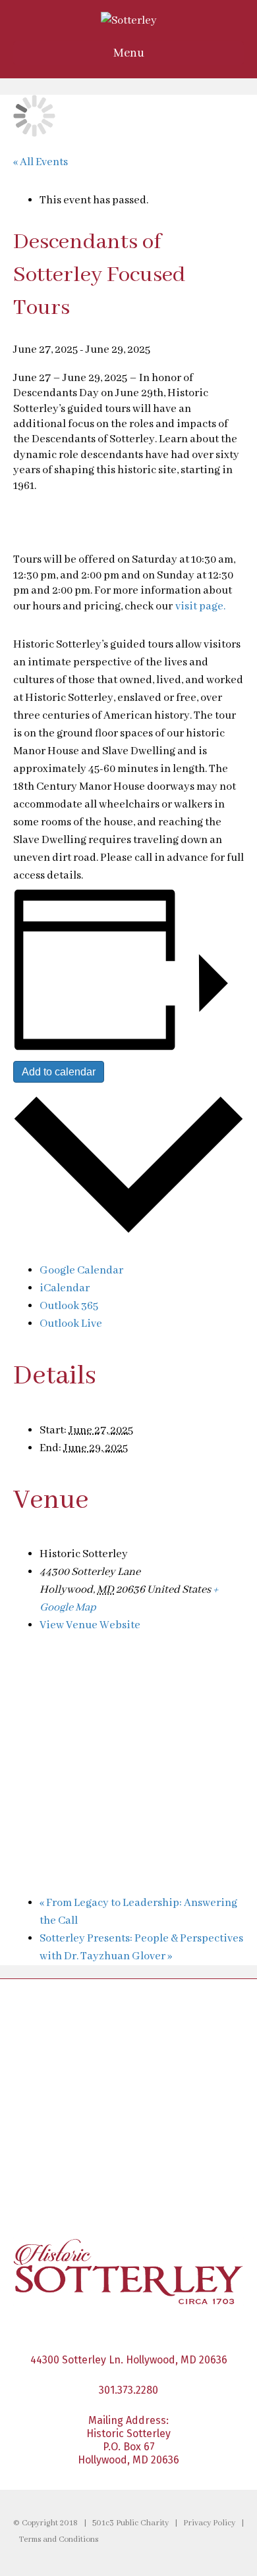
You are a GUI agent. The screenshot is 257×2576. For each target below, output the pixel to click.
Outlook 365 (69, 1306)
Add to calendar (59, 1072)
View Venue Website (90, 1625)
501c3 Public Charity (130, 2523)
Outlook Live (71, 1324)
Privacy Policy (209, 2523)
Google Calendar (81, 1271)
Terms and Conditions (59, 2540)
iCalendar (65, 1288)
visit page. (200, 606)
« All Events (41, 162)
